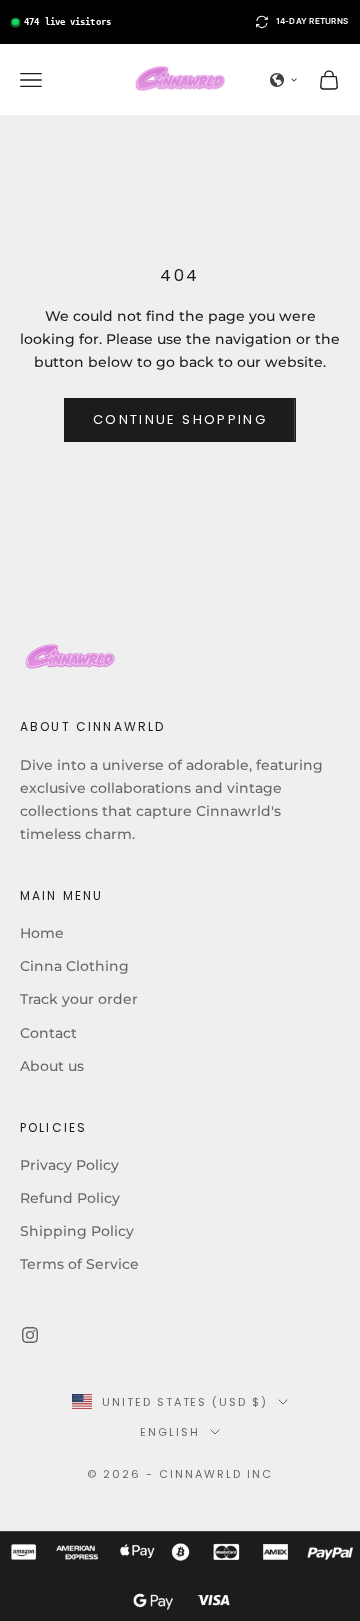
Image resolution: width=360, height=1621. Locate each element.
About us (52, 1066)
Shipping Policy (77, 1231)
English (170, 1432)
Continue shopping (180, 419)
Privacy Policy (69, 1165)
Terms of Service (79, 1264)
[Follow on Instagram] (30, 1335)
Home (42, 933)
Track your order (79, 999)
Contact (48, 1033)
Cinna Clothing (74, 966)
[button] (284, 80)
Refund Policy (70, 1198)
